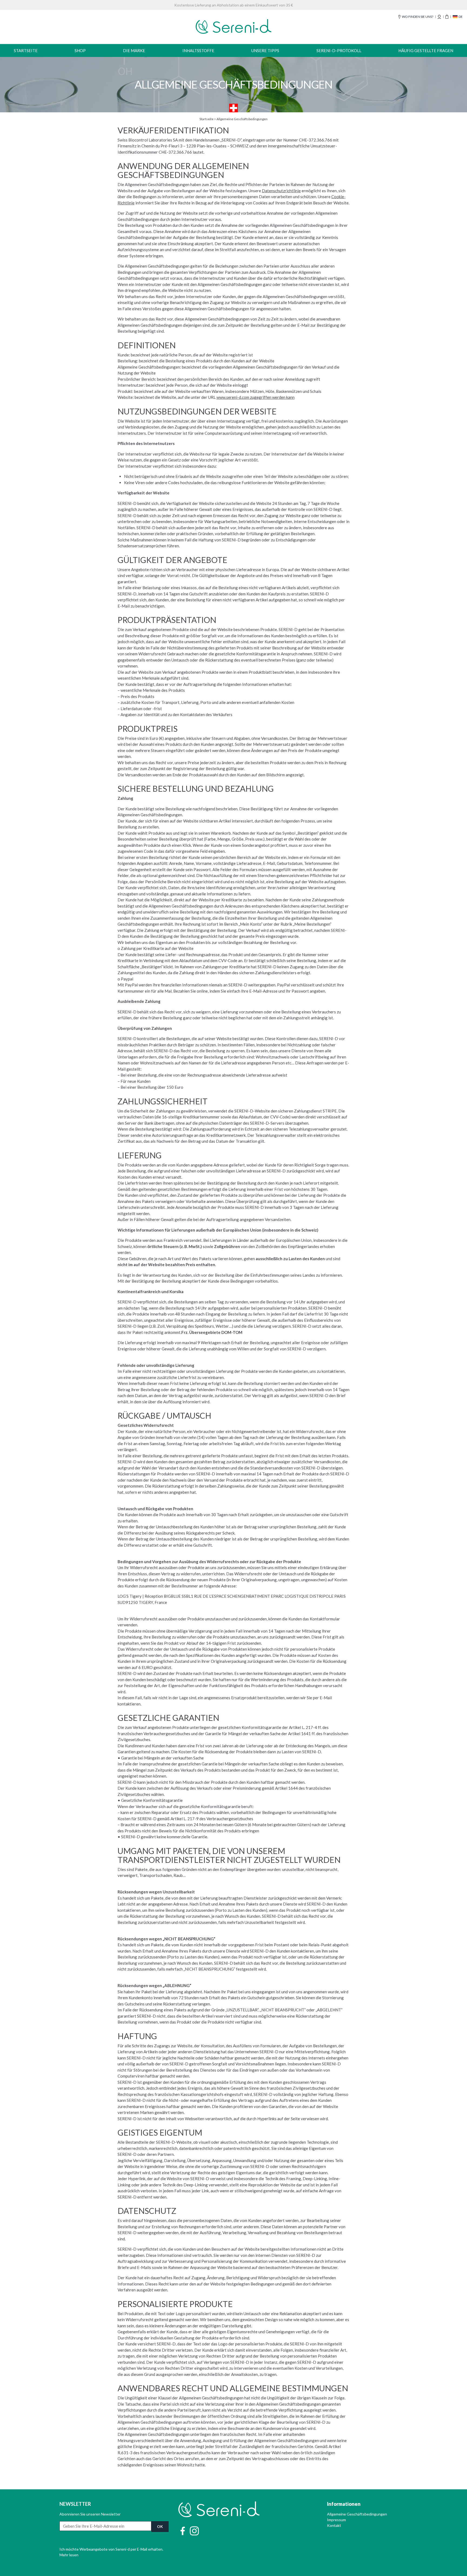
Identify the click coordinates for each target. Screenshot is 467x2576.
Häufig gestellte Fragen (426, 50)
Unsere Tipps (265, 50)
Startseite (26, 50)
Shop (80, 50)
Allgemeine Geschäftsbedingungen (357, 2514)
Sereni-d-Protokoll (339, 50)
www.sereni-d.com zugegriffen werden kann (256, 397)
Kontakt (334, 2525)
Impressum (336, 2520)
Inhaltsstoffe (198, 50)
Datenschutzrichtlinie (281, 191)
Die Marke (134, 50)
